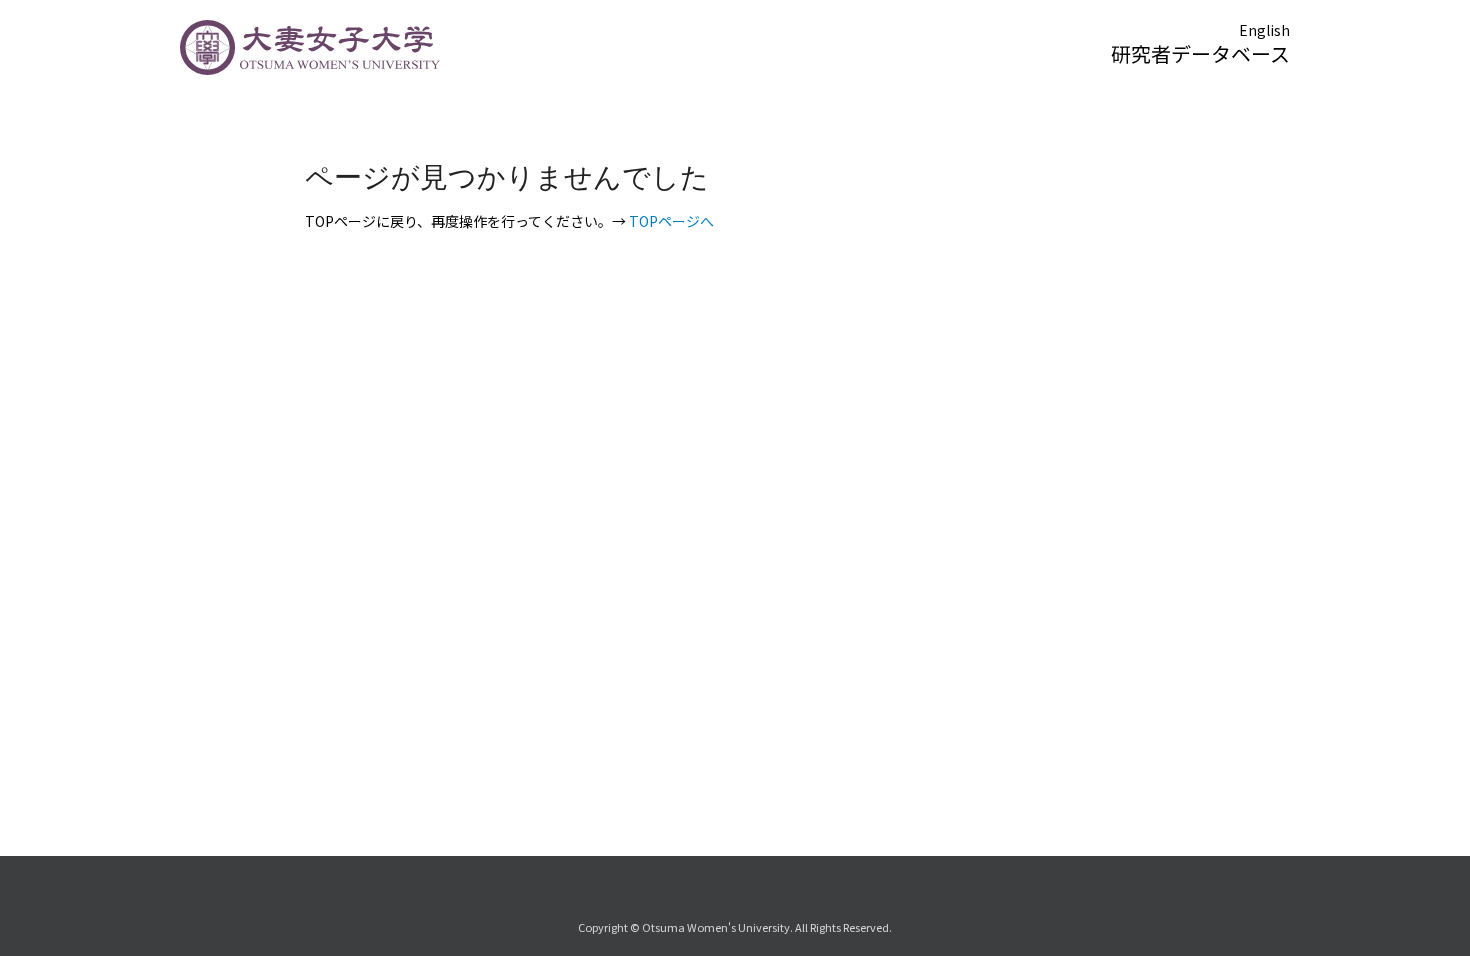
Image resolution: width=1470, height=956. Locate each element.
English (1264, 30)
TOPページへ (671, 221)
